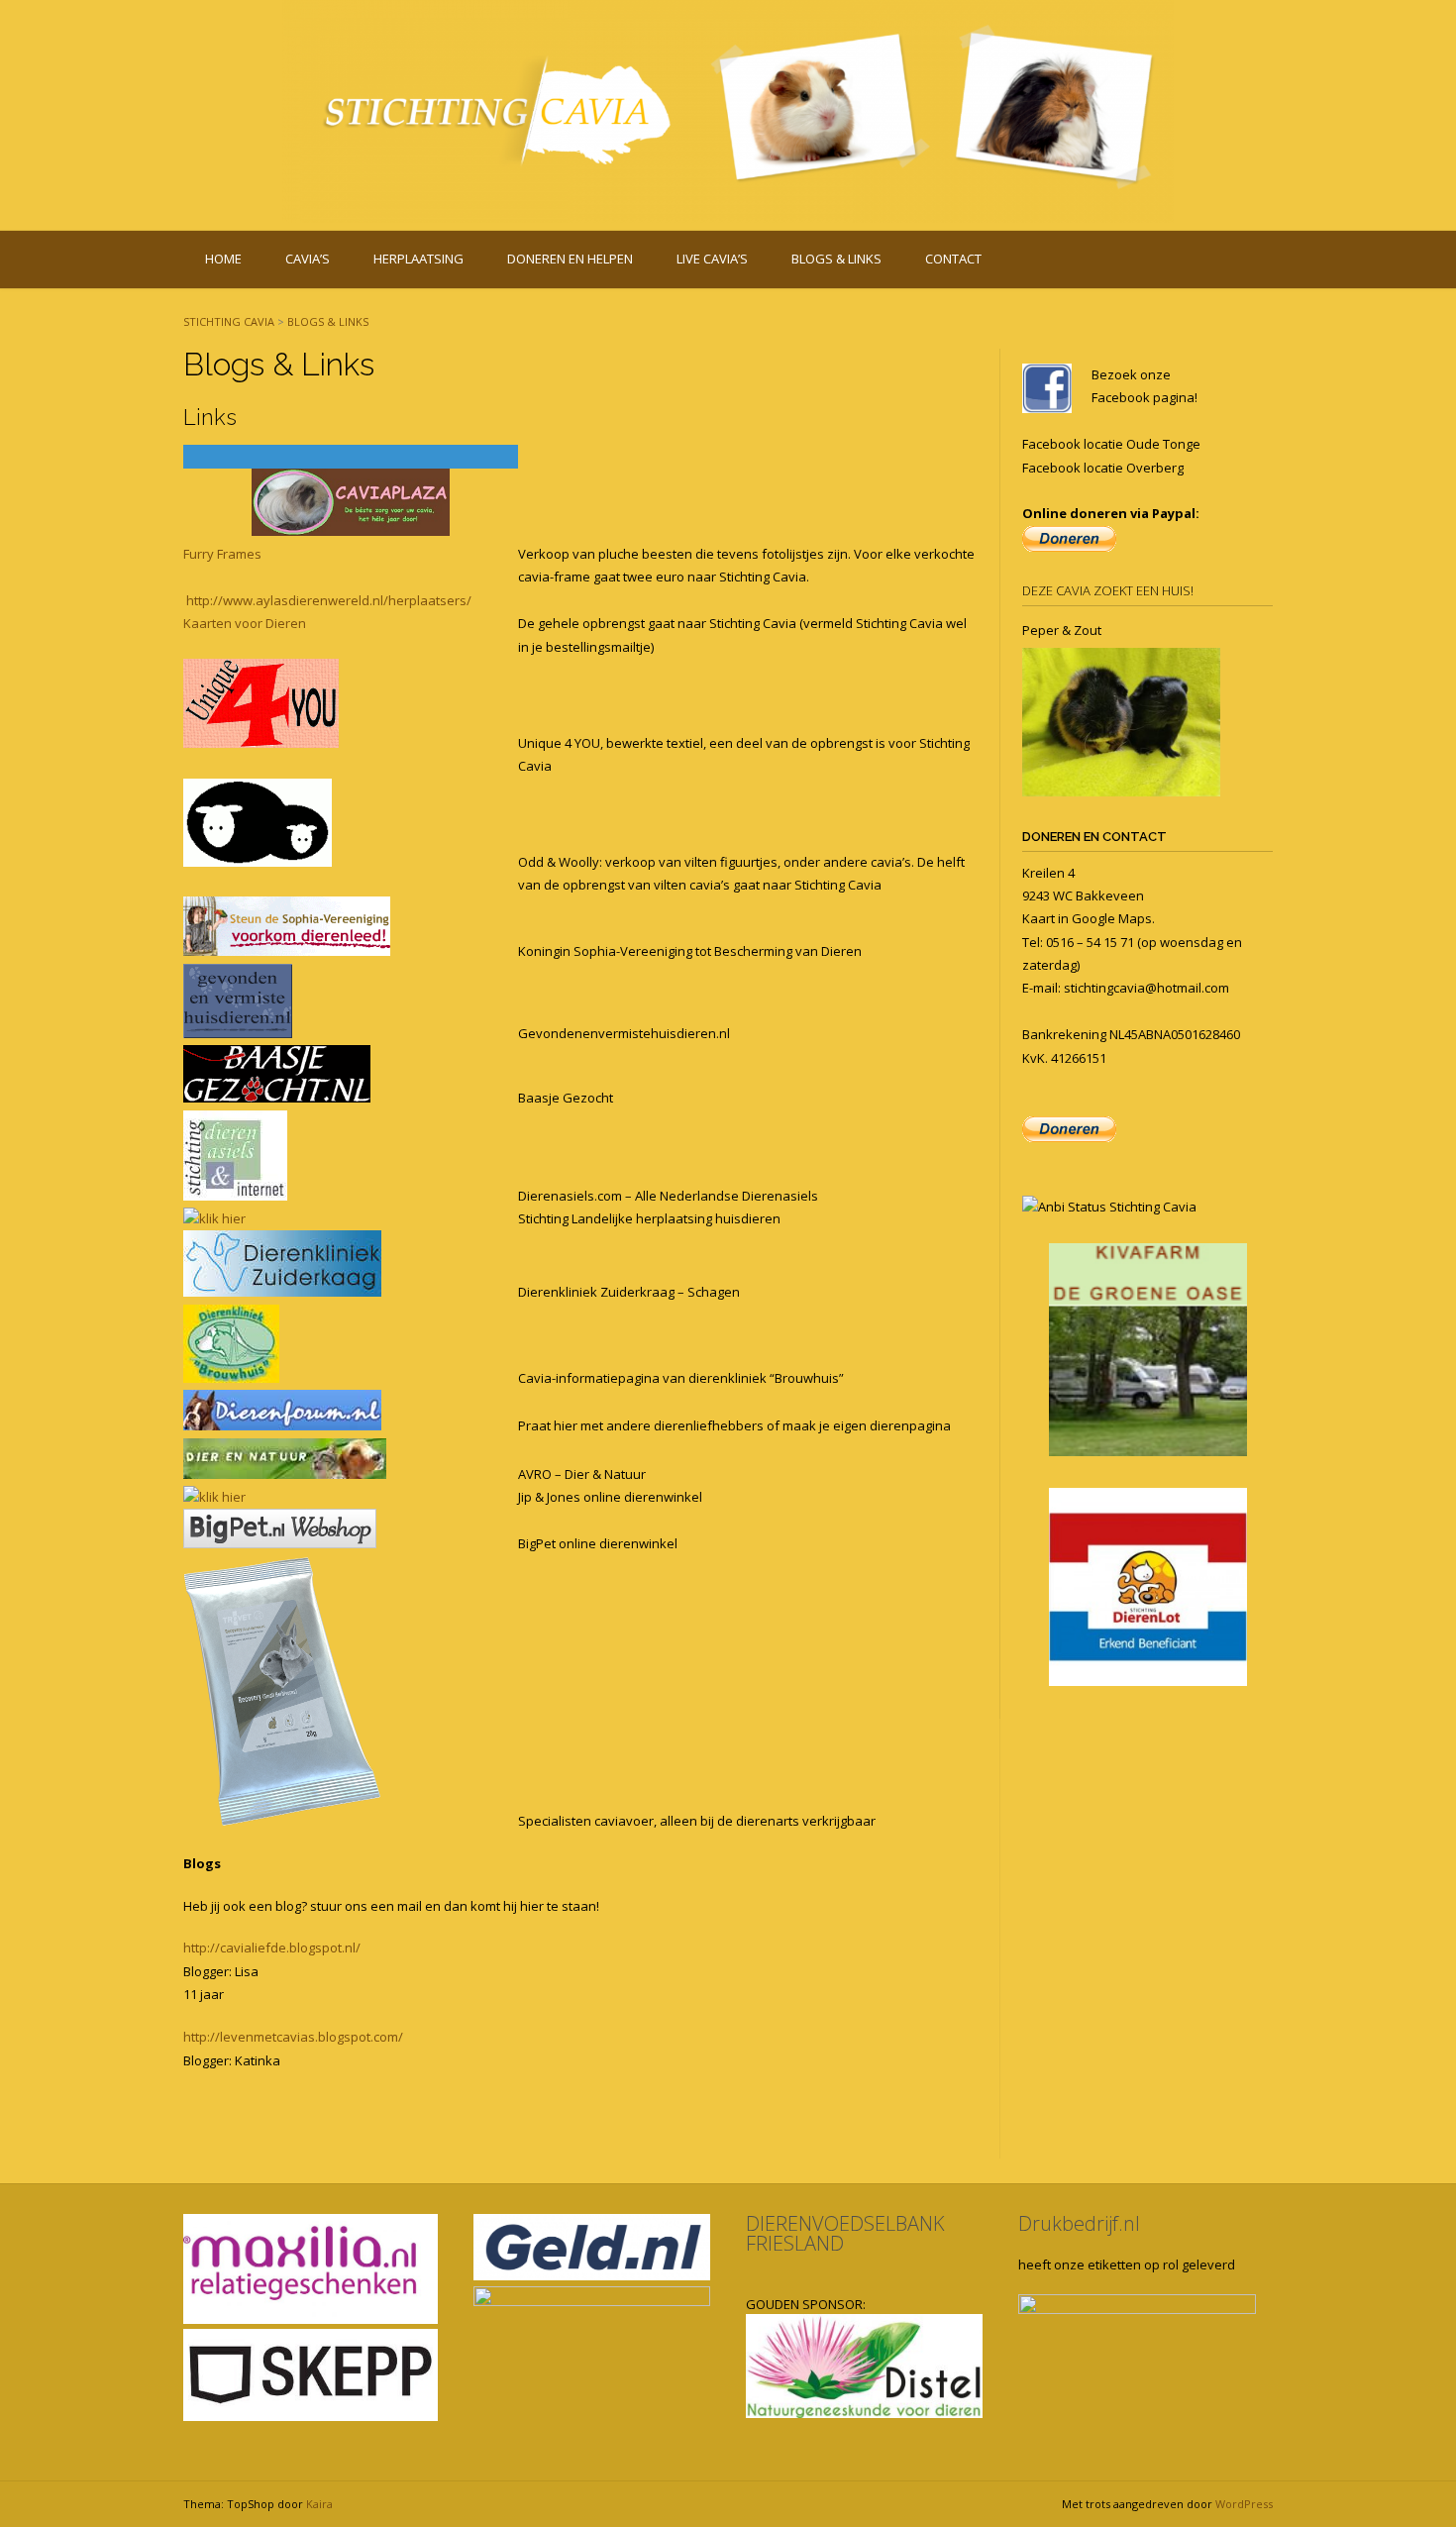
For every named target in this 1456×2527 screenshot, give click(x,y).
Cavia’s (308, 259)
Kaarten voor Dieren (245, 623)
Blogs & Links (836, 259)
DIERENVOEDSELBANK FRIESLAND (845, 2233)
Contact (953, 259)
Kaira (319, 2504)
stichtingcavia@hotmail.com (1146, 988)
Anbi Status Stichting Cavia (1117, 1207)
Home (223, 259)
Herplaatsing (418, 259)
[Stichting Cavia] (728, 111)
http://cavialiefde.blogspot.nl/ (272, 1948)
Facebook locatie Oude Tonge (1111, 444)
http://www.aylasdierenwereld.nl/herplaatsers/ (329, 600)
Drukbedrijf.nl (1079, 2223)
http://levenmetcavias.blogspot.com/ (293, 2037)
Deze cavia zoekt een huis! (1108, 590)
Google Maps (1112, 918)
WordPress (1244, 2504)
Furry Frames (222, 554)
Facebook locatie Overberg (1103, 468)
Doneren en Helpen (570, 259)
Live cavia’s (712, 259)
